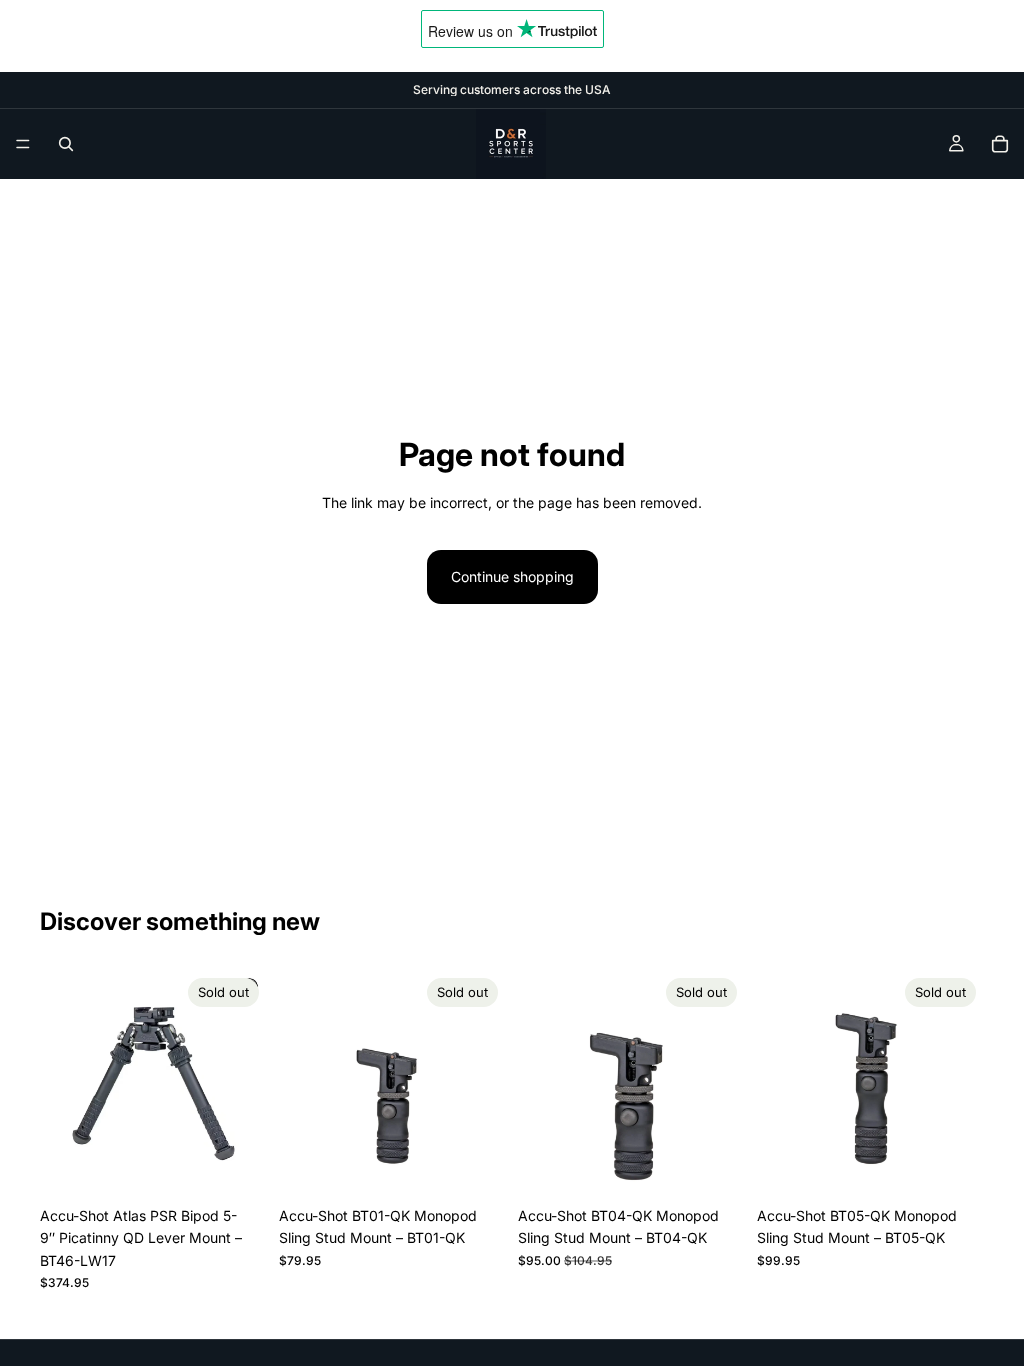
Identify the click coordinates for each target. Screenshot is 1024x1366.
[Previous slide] (62, 1084)
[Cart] (1000, 144)
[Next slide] (245, 1084)
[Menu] (23, 144)
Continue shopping (512, 576)
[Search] (66, 144)
